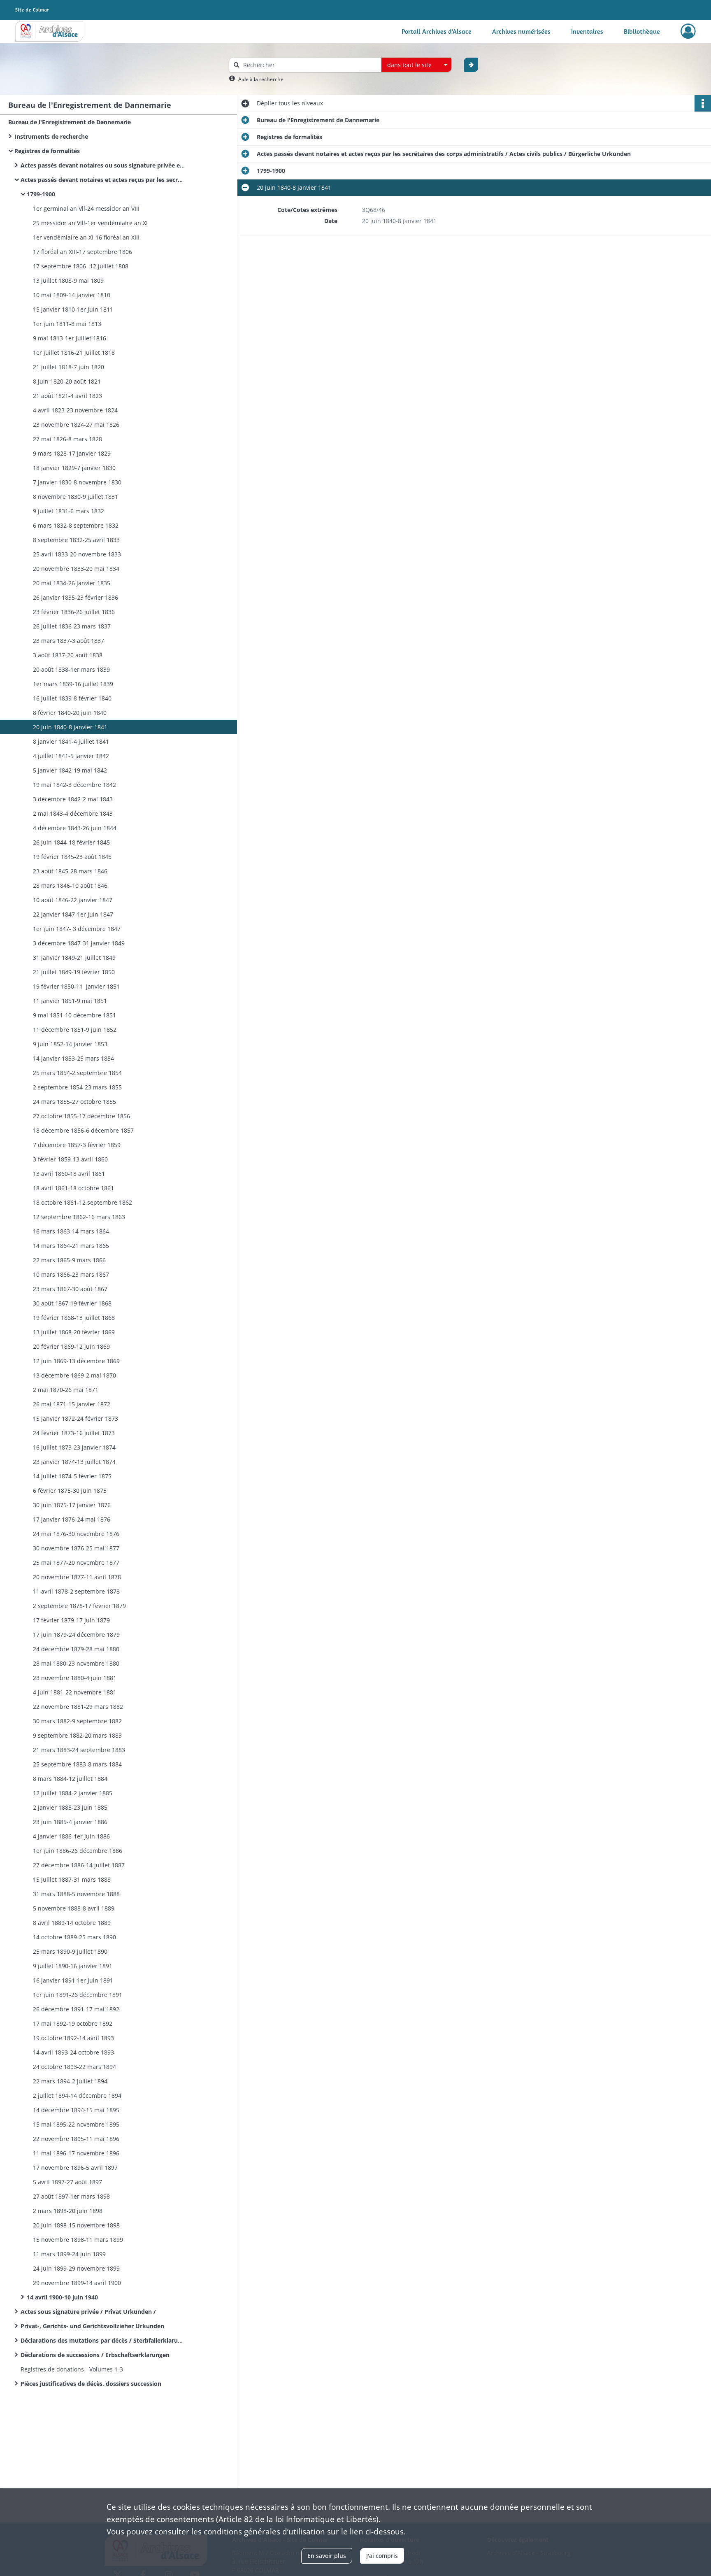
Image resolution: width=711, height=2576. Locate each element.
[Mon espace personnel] (688, 31)
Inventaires (587, 31)
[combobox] (416, 65)
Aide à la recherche (261, 79)
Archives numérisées (521, 31)
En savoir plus (327, 2556)
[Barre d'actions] (703, 103)
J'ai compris (382, 2556)
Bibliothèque (642, 31)
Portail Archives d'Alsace (437, 31)
